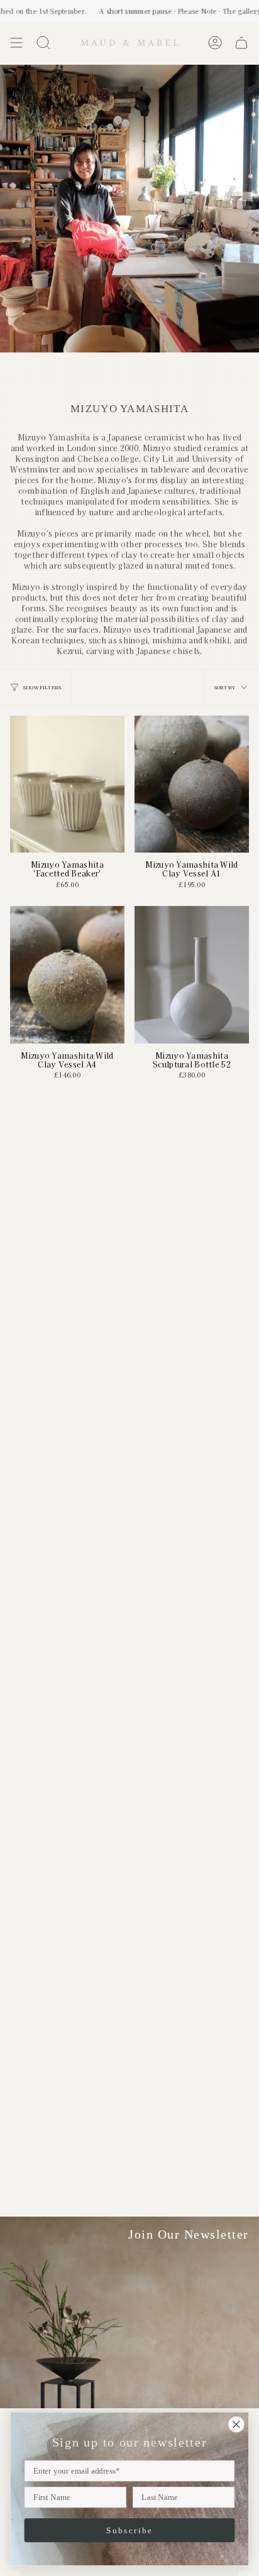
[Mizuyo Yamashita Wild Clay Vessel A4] (67, 974)
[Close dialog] (236, 2424)
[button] (43, 43)
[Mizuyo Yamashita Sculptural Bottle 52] (192, 974)
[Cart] (241, 43)
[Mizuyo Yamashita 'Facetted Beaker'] (67, 784)
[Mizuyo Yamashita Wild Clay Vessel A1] (192, 784)
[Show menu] (16, 43)
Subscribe (130, 2530)
